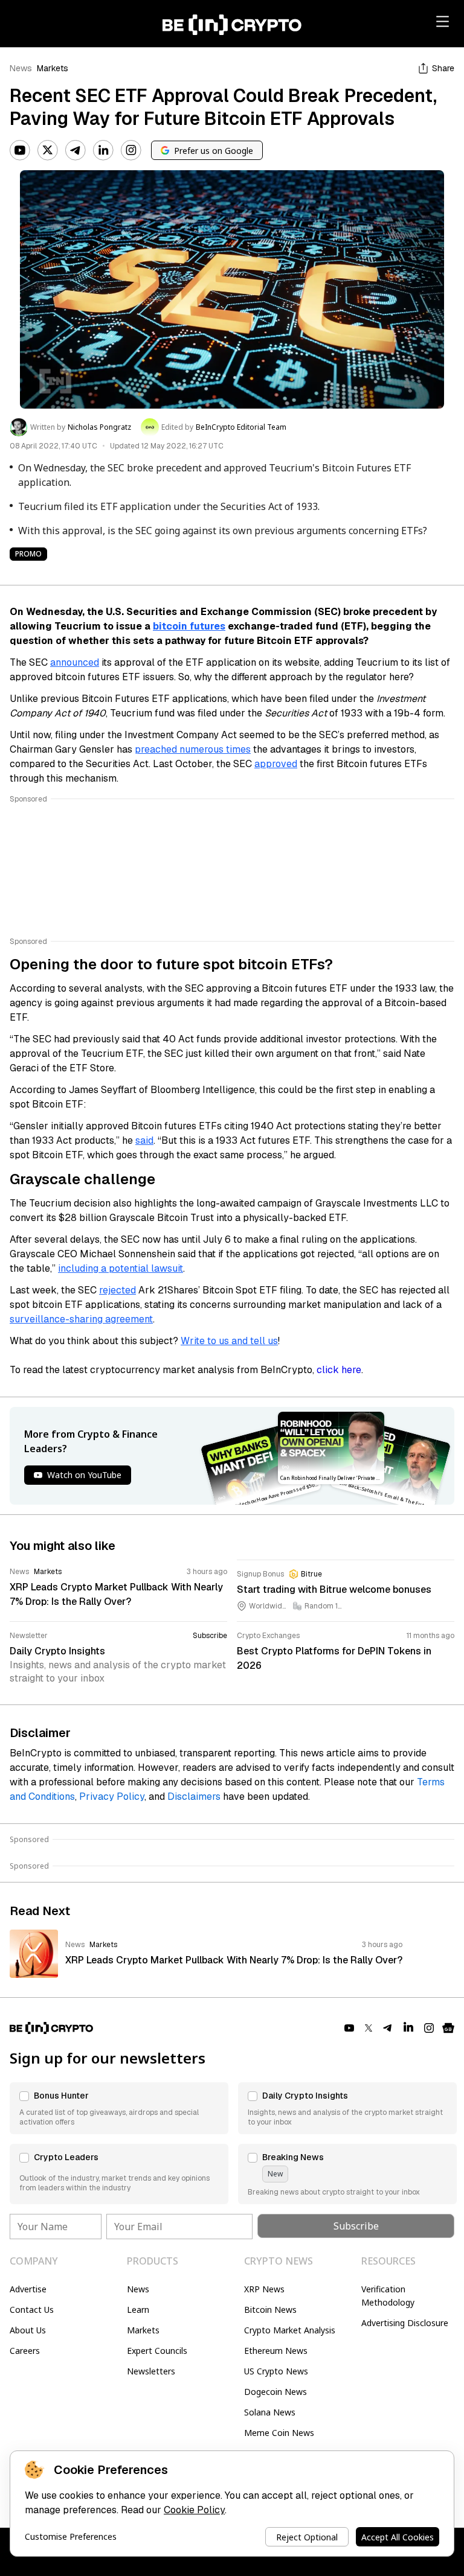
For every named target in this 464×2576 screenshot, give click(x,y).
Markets (53, 68)
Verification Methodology (388, 2296)
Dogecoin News (275, 2392)
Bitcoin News (270, 2310)
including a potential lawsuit (121, 1268)
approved (276, 764)
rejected (118, 1290)
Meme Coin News (279, 2433)
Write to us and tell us (229, 1341)
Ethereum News (276, 2351)
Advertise (28, 2289)
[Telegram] (76, 150)
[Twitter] (48, 150)
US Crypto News (276, 2371)
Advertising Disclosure (405, 2323)
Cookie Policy (194, 2510)
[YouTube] (20, 150)
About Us (28, 2330)
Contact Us (32, 2310)
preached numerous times (193, 749)
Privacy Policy (112, 1797)
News (21, 68)
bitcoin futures (189, 626)
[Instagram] (131, 150)
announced (75, 662)
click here (339, 1370)
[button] (119, 2108)
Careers (25, 2351)
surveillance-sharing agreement (81, 1319)
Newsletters (151, 2371)
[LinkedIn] (103, 150)
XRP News (264, 2289)
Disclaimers (194, 1797)
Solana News (270, 2412)
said (144, 1140)
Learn (138, 2310)
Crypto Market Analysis (290, 2330)
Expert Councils (157, 2351)
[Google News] (448, 2028)
